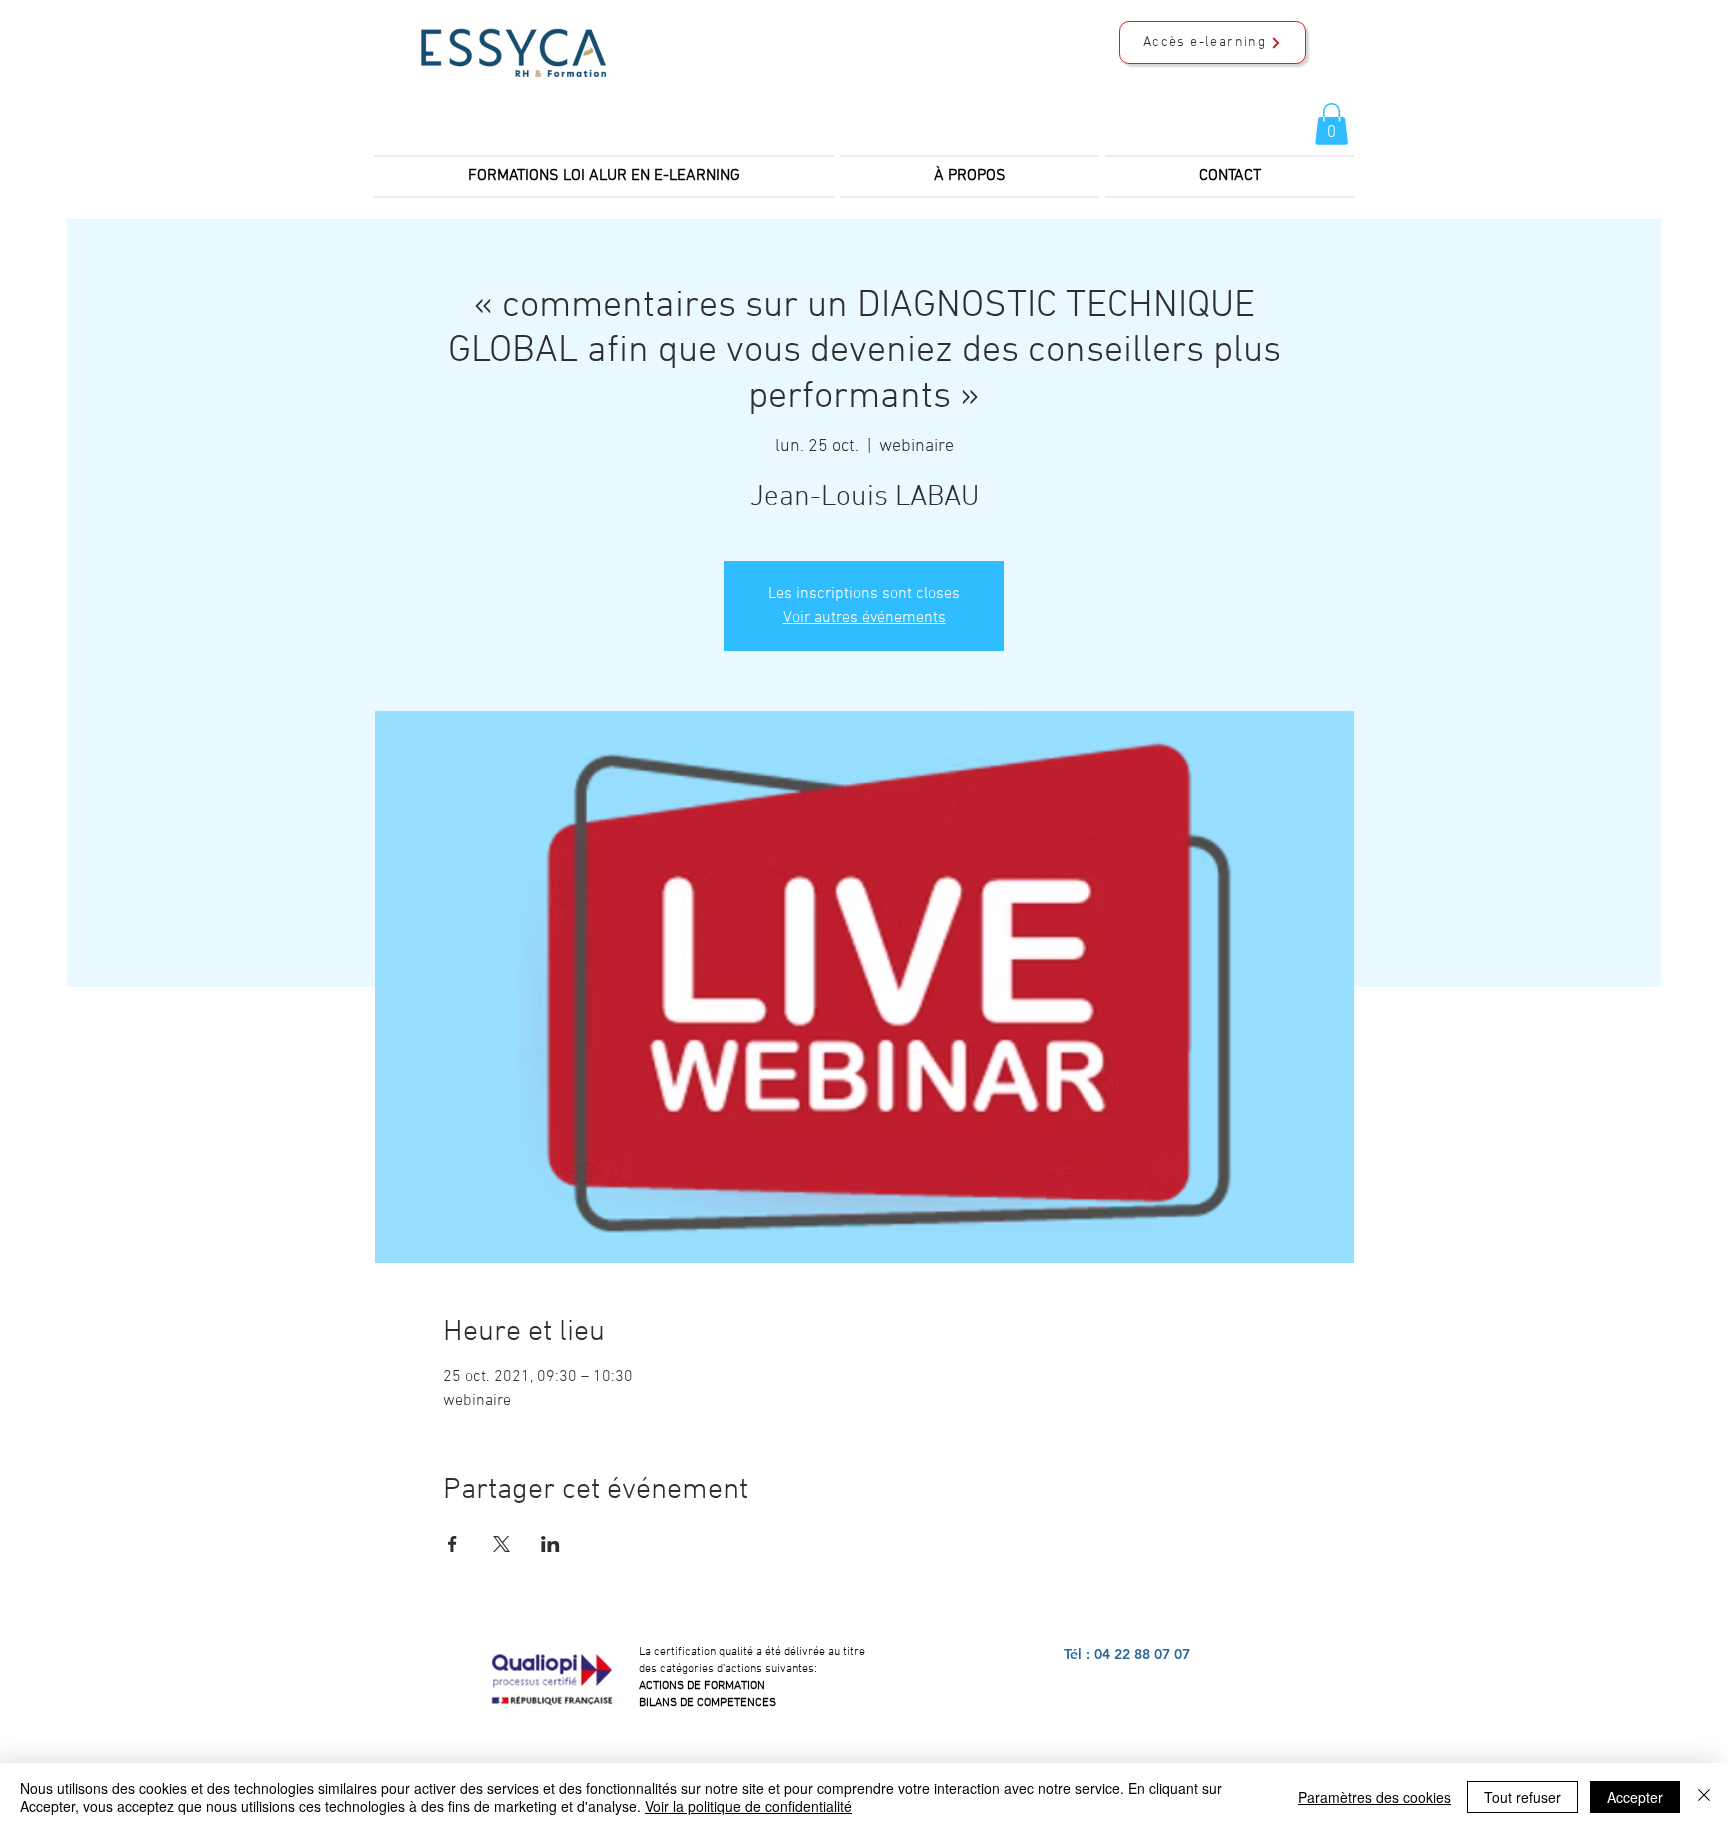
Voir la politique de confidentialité (748, 1806)
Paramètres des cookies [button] (1374, 1797)
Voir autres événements (864, 618)
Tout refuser (1522, 1797)
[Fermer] (1704, 1797)
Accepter (1635, 1797)
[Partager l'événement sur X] (501, 1544)
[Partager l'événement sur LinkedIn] (550, 1544)
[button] (1331, 124)
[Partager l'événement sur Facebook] (452, 1544)
